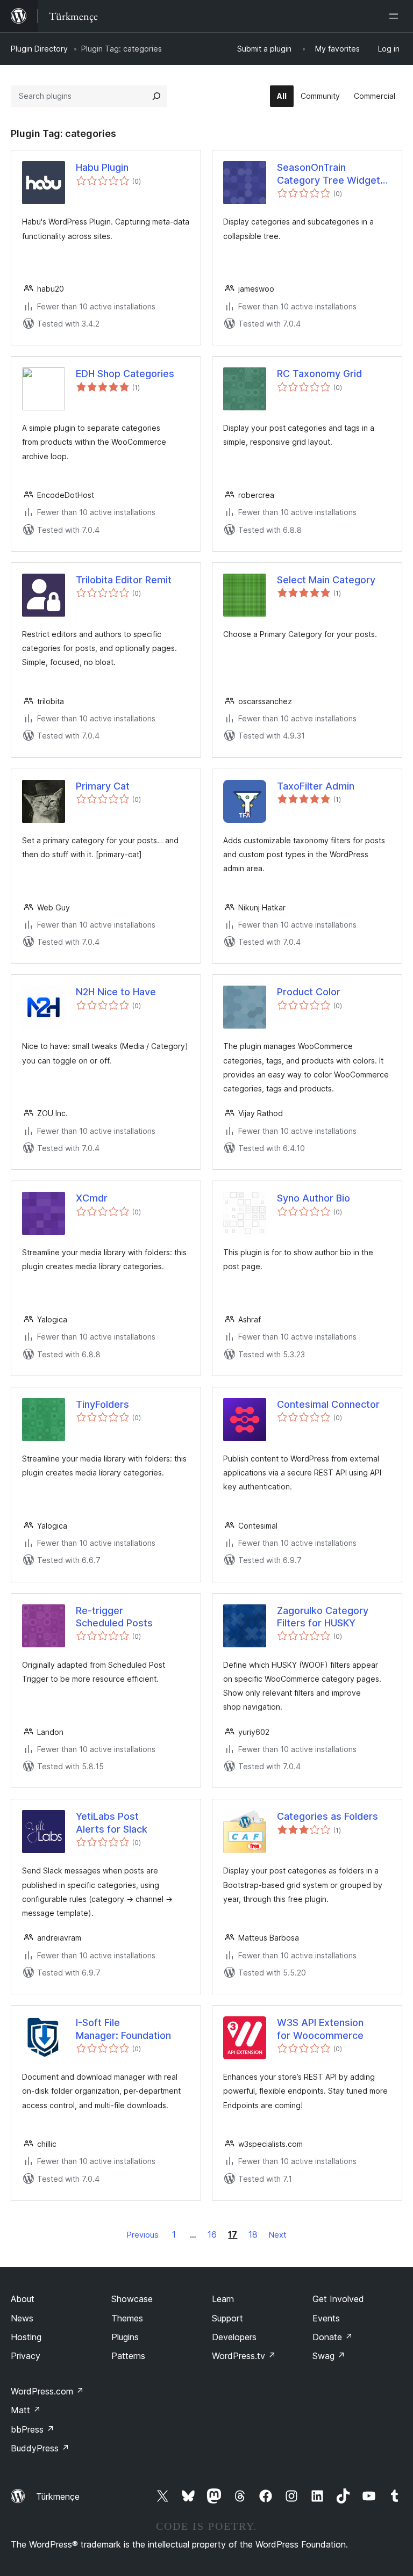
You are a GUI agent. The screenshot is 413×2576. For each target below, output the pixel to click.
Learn (223, 2299)
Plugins (125, 2337)
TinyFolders (102, 1404)
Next (277, 2235)
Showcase (132, 2299)
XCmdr (92, 1198)
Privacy (26, 2356)
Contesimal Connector (328, 1404)
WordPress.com (47, 2391)
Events (326, 2318)
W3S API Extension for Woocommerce (320, 2029)
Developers (234, 2337)
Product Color (309, 992)
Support (227, 2318)
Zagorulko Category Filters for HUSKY (323, 1617)
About (23, 2299)
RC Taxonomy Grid (319, 374)
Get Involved (338, 2299)
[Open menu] (396, 16)
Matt (26, 2410)
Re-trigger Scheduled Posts (114, 1617)
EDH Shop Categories (125, 374)
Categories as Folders (327, 1816)
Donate (333, 2337)
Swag (329, 2356)
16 (212, 2234)
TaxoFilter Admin (316, 786)
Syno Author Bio (314, 1198)
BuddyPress (40, 2448)
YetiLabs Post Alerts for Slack (112, 1822)
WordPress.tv (244, 2356)
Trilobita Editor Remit (124, 580)
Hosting (26, 2337)
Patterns (128, 2356)
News (22, 2318)
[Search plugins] (156, 96)
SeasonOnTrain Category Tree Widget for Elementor (329, 174)
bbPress (33, 2429)
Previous (143, 2235)
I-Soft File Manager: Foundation (123, 2029)
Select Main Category (326, 580)
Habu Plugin (102, 167)
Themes (127, 2318)
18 (253, 2234)
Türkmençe (58, 2497)
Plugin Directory (39, 49)
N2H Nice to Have (116, 992)
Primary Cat (103, 786)
